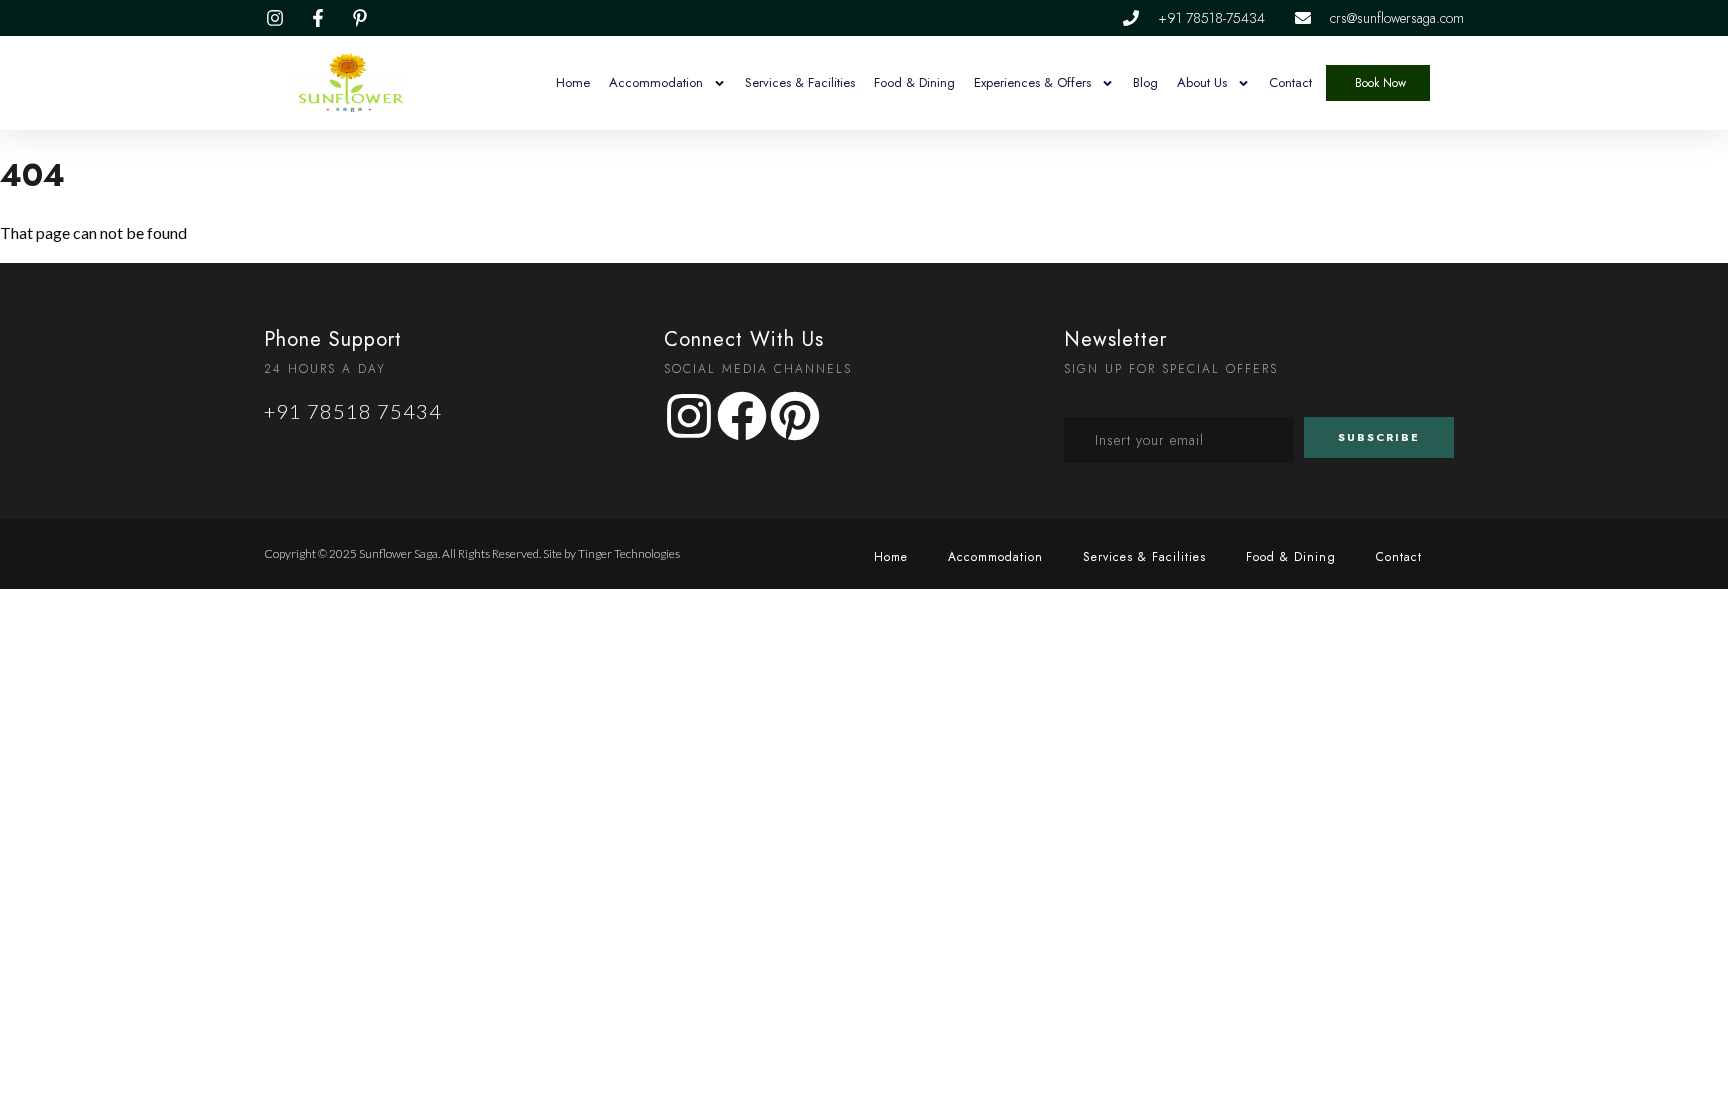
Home (573, 82)
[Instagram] (689, 416)
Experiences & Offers (1032, 82)
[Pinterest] (795, 416)
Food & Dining (914, 82)
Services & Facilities (800, 82)
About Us (1202, 82)
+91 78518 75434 (353, 411)
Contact (1290, 82)
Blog (1145, 82)
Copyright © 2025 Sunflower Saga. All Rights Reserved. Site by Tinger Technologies (472, 553)
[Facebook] (742, 416)
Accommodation (656, 82)
